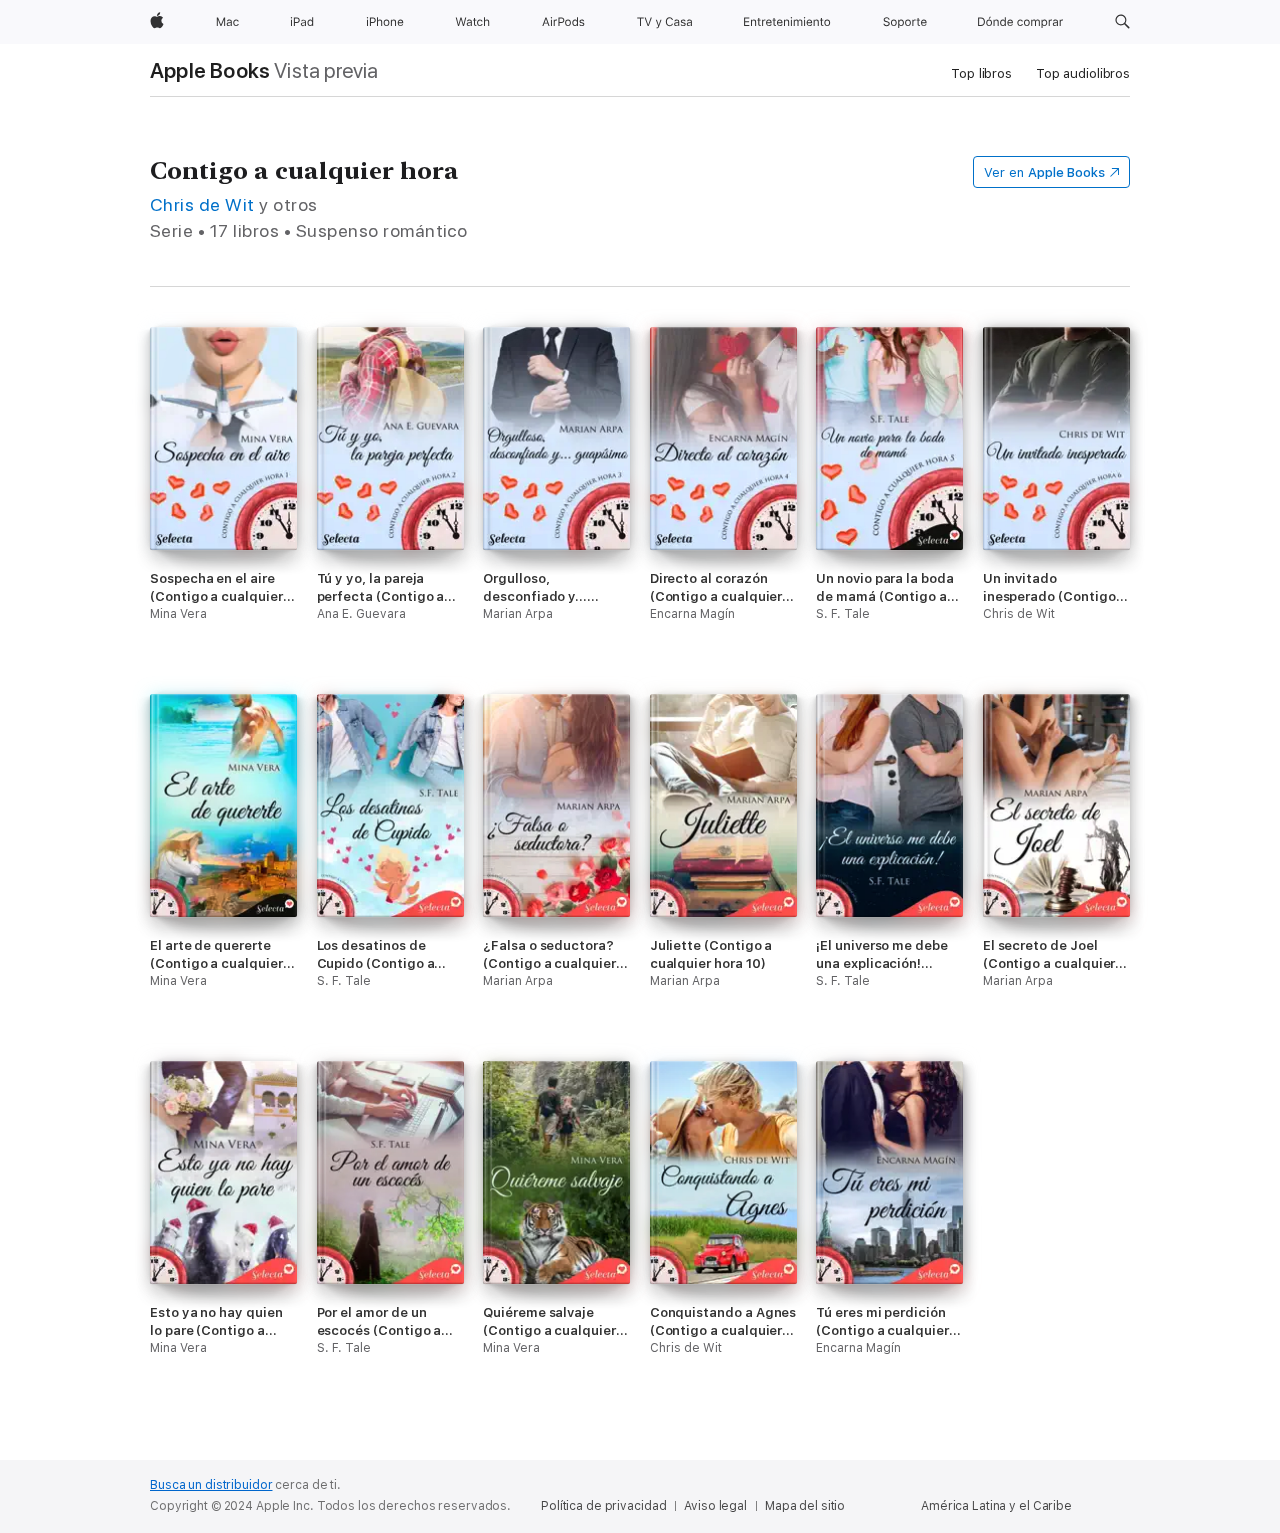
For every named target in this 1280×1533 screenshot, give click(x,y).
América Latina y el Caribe (996, 1506)
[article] (223, 510)
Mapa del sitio (805, 1506)
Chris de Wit (202, 204)
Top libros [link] (981, 73)
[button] (1122, 22)
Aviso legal (715, 1506)
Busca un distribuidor (211, 1485)
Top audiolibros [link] (1083, 73)
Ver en (1044, 172)
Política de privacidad (603, 1506)
